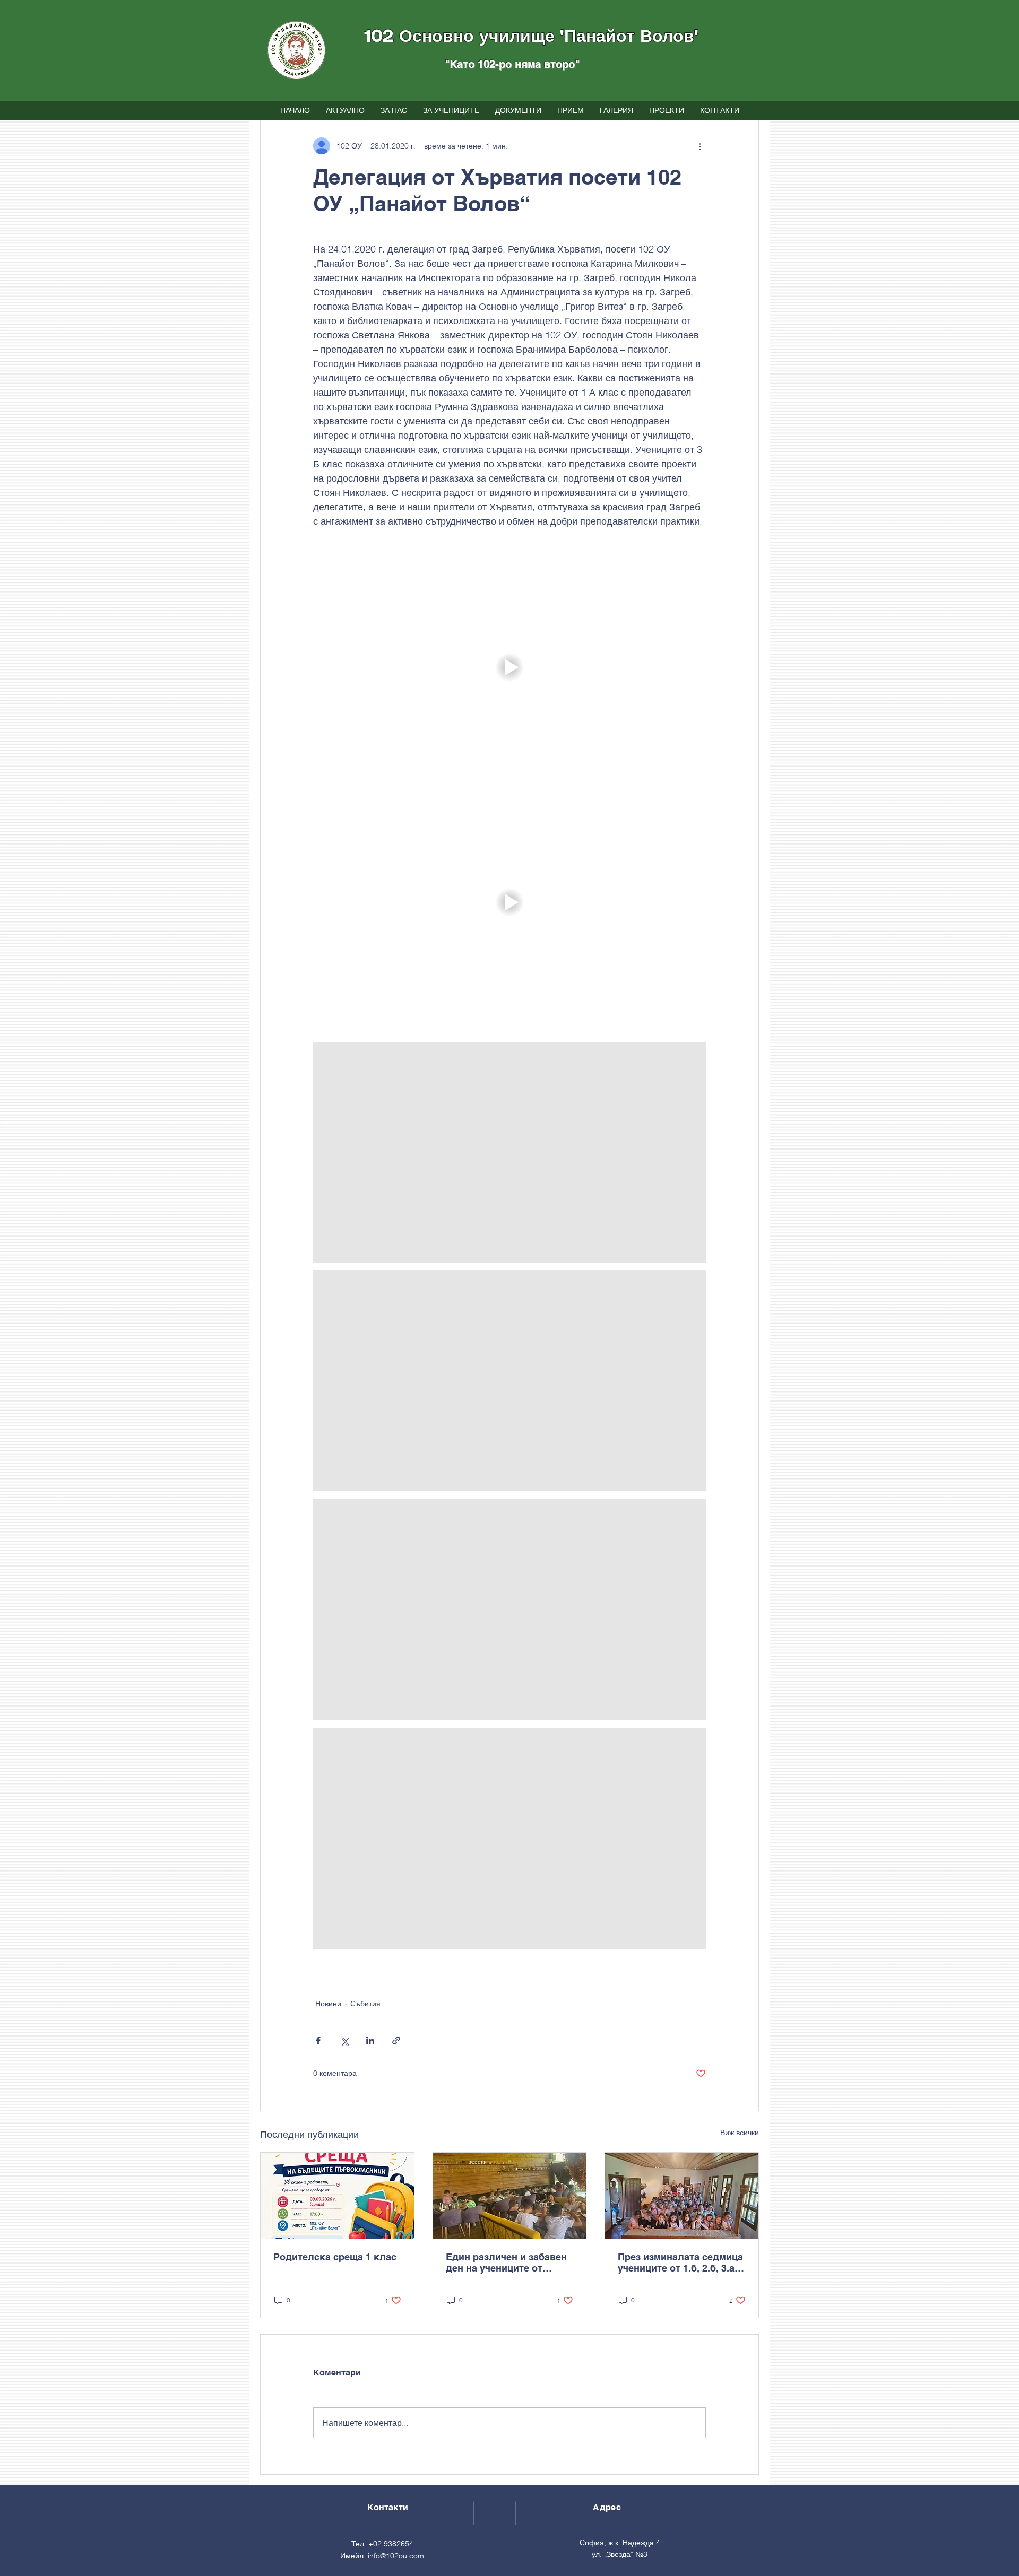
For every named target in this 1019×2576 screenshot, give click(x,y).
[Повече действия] (700, 146)
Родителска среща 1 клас (335, 2257)
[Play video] (509, 667)
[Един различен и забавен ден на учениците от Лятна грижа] (510, 2196)
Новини (328, 2004)
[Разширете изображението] (509, 1152)
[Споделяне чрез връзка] (396, 2040)
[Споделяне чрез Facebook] (318, 2040)
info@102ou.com (396, 2556)
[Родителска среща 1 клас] (337, 2196)
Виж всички (740, 2133)
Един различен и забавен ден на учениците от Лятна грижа (506, 2262)
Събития (365, 2004)
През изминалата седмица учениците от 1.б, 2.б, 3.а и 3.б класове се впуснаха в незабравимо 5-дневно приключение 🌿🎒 (680, 2262)
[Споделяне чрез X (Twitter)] (344, 2040)
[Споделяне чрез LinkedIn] (370, 2040)
